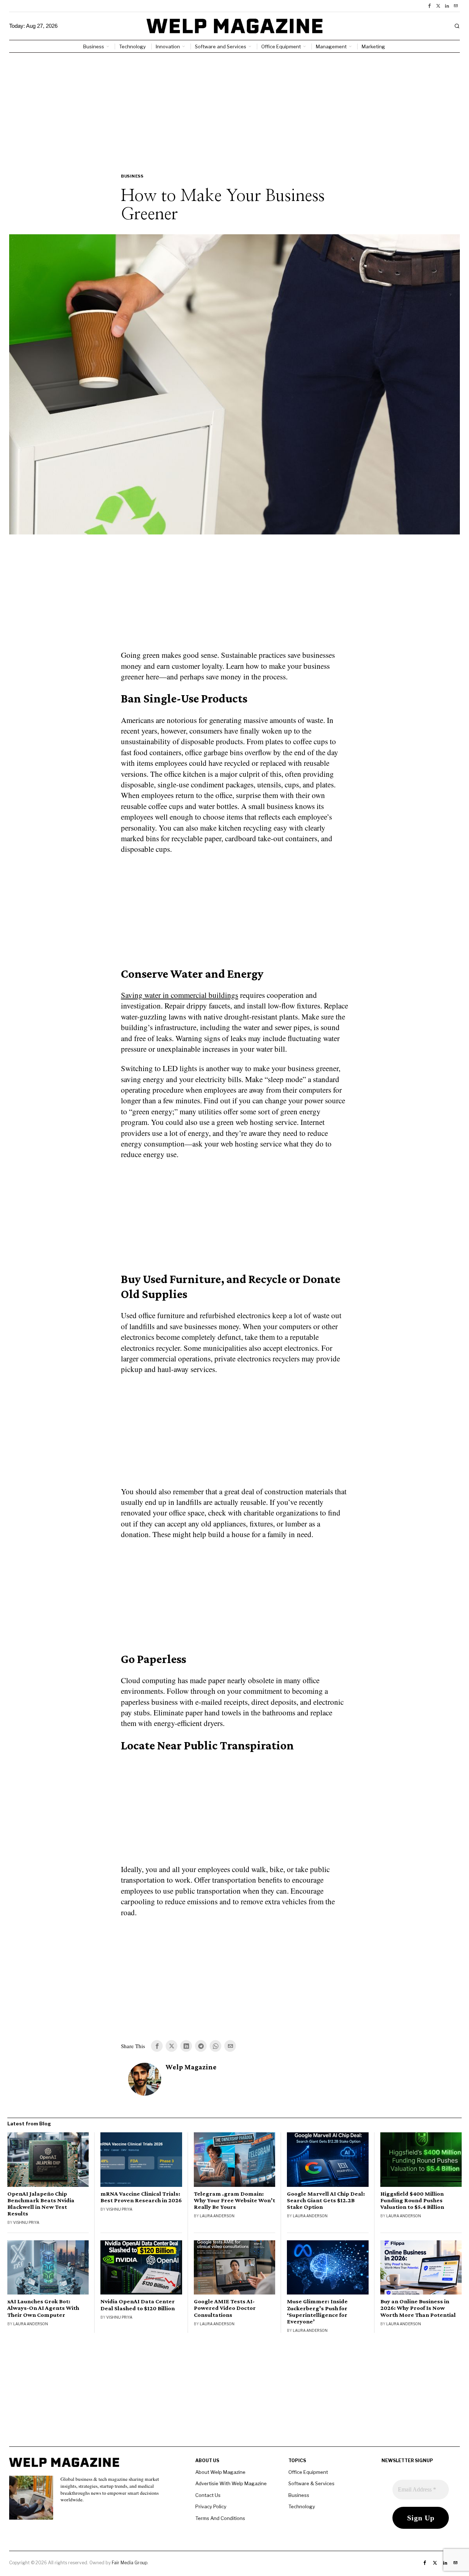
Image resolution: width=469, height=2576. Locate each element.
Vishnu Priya (26, 2222)
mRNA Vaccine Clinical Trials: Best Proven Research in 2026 (141, 2197)
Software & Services (311, 2483)
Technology (302, 2506)
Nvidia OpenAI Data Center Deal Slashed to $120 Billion (138, 2305)
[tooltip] (429, 6)
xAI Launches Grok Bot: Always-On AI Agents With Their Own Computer (43, 2308)
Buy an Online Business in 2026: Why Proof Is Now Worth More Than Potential (418, 2308)
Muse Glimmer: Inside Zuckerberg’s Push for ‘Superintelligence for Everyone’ (317, 2311)
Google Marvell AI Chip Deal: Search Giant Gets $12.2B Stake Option (326, 2200)
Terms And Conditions (220, 2518)
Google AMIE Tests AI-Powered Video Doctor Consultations (225, 2308)
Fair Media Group (130, 2563)
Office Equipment (308, 2472)
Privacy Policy (211, 2506)
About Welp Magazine (220, 2472)
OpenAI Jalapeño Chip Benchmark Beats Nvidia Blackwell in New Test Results (41, 2204)
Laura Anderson (217, 2216)
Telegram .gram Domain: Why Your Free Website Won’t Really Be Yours (234, 2200)
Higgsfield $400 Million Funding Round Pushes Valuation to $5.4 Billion (412, 2200)
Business (132, 176)
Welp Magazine (191, 2067)
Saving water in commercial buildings (180, 995)
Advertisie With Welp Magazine (231, 2483)
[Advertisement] (234, 108)
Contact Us (208, 2495)
